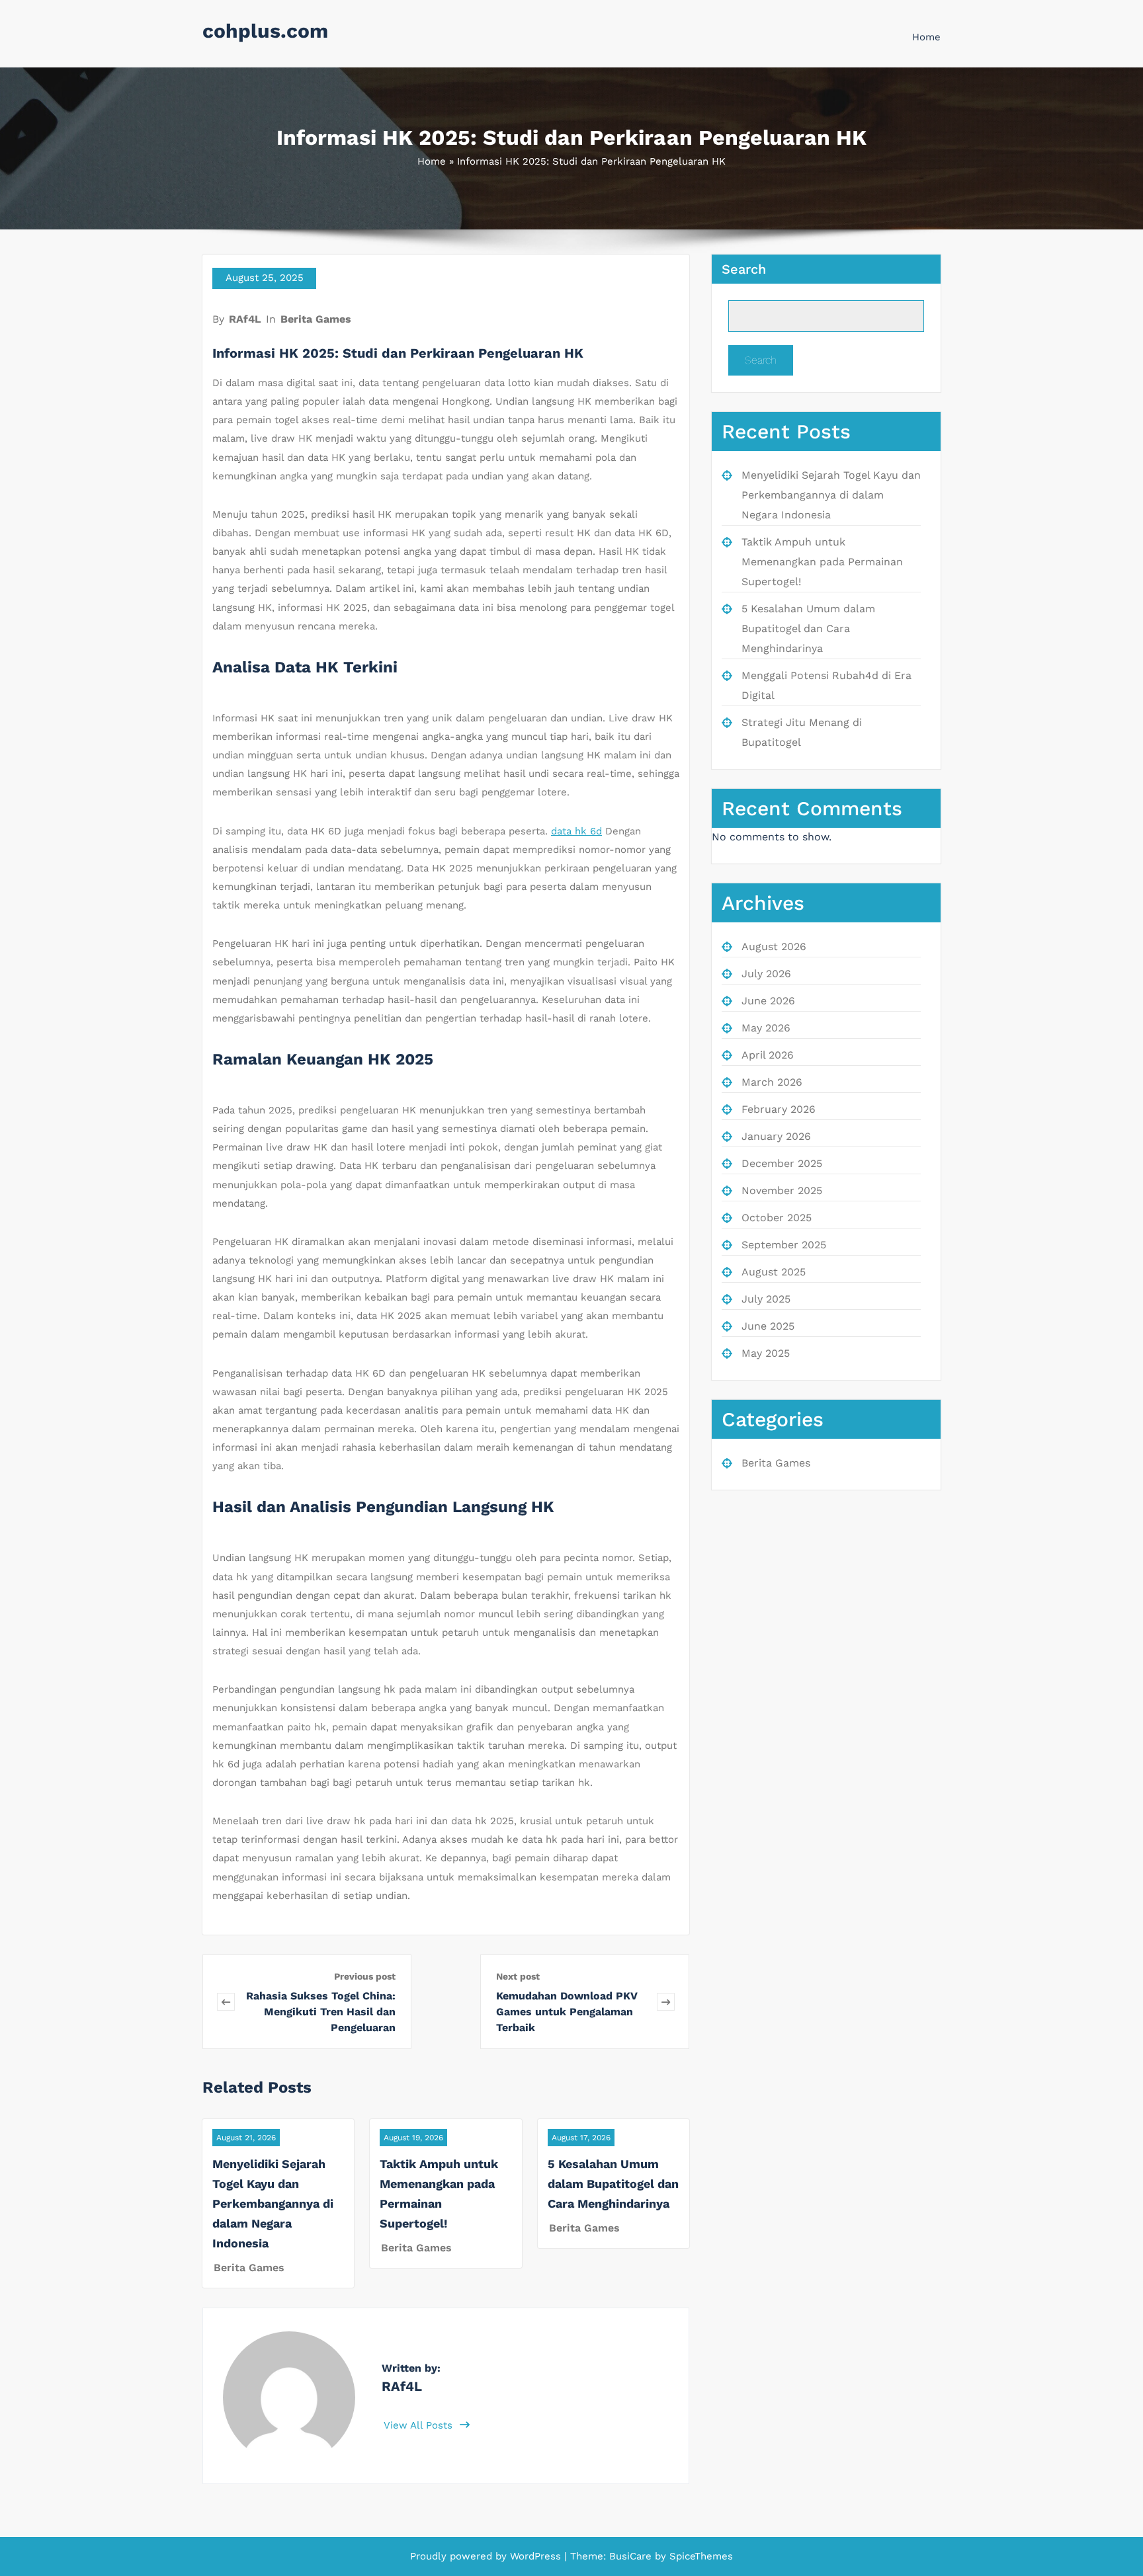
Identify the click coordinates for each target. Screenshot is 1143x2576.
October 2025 (777, 1218)
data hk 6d (576, 831)
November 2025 (782, 1190)
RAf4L (245, 319)
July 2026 (766, 974)
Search (744, 269)
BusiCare (632, 2556)
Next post (518, 1976)
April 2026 (768, 1055)
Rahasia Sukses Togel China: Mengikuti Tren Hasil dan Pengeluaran (321, 2012)
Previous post (365, 1976)
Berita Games (316, 319)
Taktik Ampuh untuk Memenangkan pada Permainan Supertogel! (822, 562)
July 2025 (766, 1299)
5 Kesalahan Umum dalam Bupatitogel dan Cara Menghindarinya (613, 2184)
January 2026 (776, 1136)
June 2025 (768, 1326)
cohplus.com (265, 31)
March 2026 (772, 1082)
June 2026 (768, 1001)
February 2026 (779, 1109)
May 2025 (766, 1353)
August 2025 (774, 1272)
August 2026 (774, 946)
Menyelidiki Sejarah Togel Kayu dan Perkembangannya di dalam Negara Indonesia (273, 2203)
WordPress (535, 2556)
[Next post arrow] (666, 2002)
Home (926, 37)
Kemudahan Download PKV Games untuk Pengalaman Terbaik (567, 2012)
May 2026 (766, 1028)
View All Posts (420, 2425)
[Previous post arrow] (226, 2002)
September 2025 (784, 1245)
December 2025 (782, 1163)
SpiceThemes (699, 2556)
